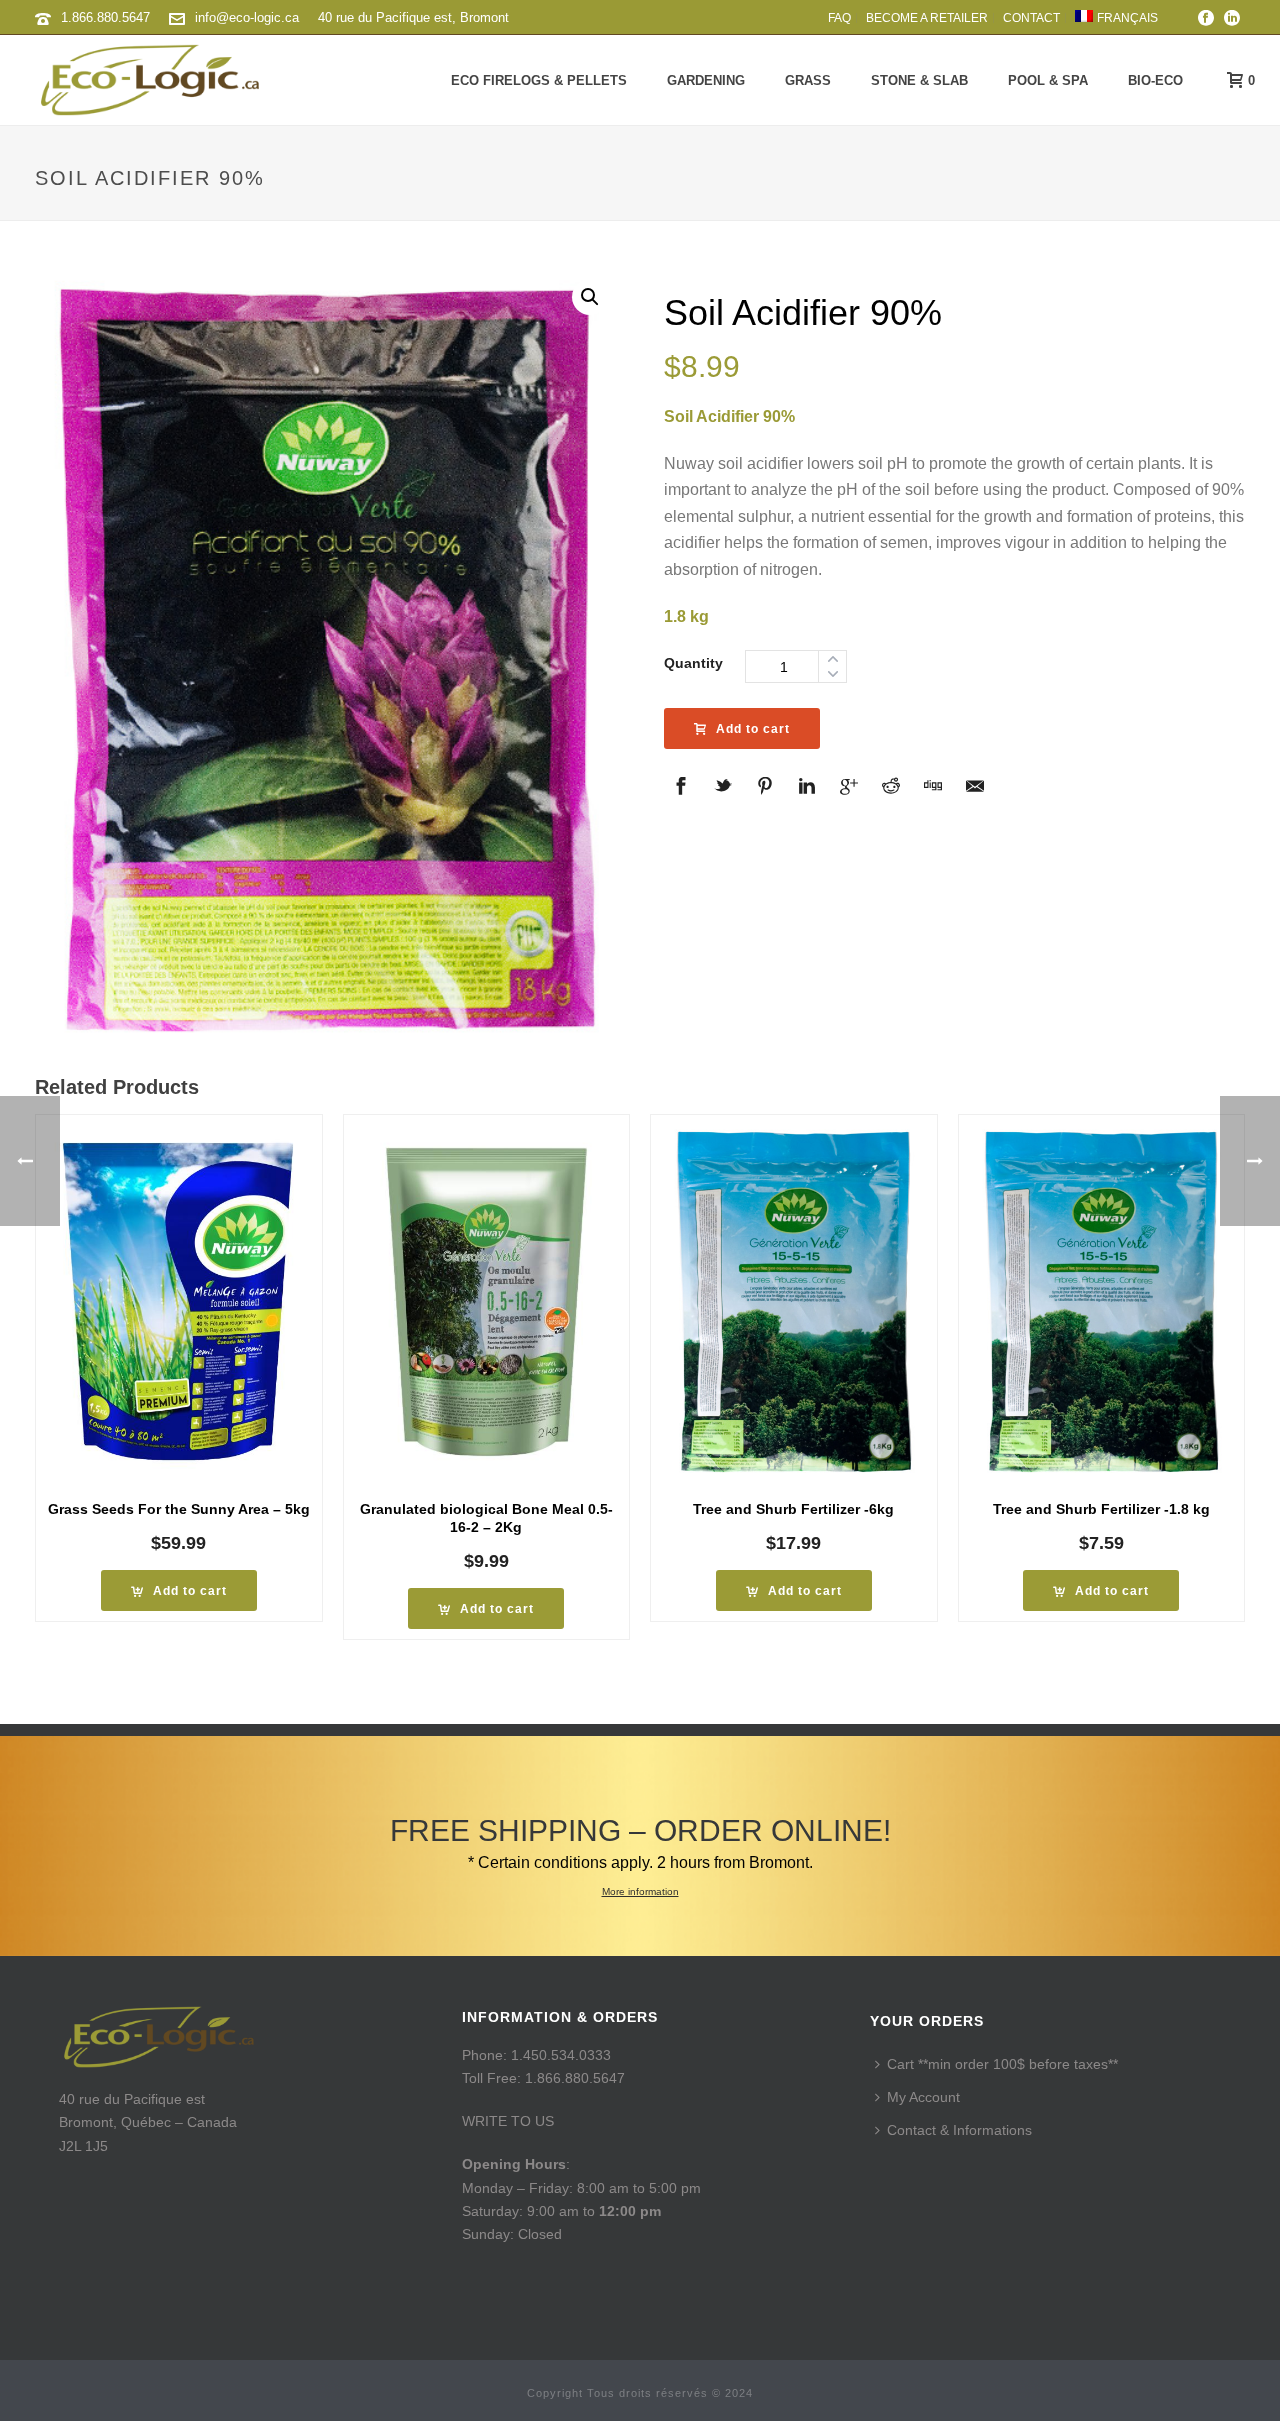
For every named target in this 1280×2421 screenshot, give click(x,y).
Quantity (693, 663)
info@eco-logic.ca (247, 17)
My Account (923, 2097)
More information (640, 1891)
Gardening (706, 80)
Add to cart (753, 729)
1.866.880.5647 (105, 17)
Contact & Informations (959, 2130)
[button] (590, 297)
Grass (808, 80)
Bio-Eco (1155, 80)
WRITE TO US (508, 2121)
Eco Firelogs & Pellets (539, 80)
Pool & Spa (1048, 80)
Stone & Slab (919, 80)
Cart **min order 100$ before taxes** (1002, 2064)
